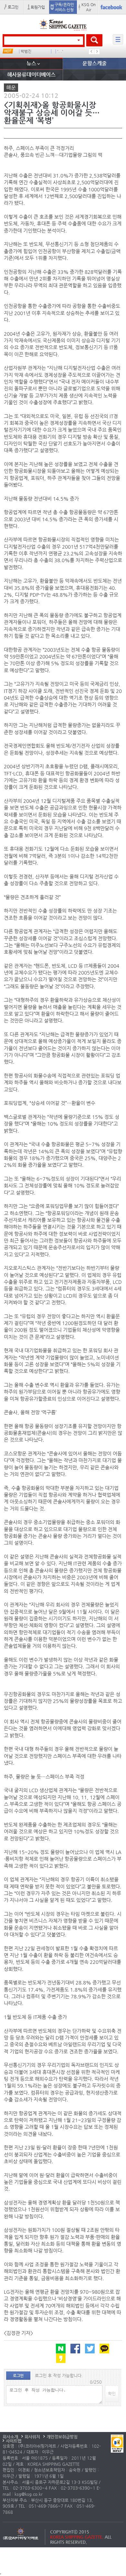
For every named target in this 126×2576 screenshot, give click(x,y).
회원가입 (38, 7)
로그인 (13, 7)
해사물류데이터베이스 (31, 75)
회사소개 (10, 2437)
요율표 (63, 51)
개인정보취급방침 (62, 2437)
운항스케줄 (94, 63)
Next (97, 52)
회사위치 (32, 2437)
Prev (91, 52)
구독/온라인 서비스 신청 (64, 7)
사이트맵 (14, 2441)
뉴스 (31, 63)
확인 (112, 2393)
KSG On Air (89, 7)
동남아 (26, 51)
